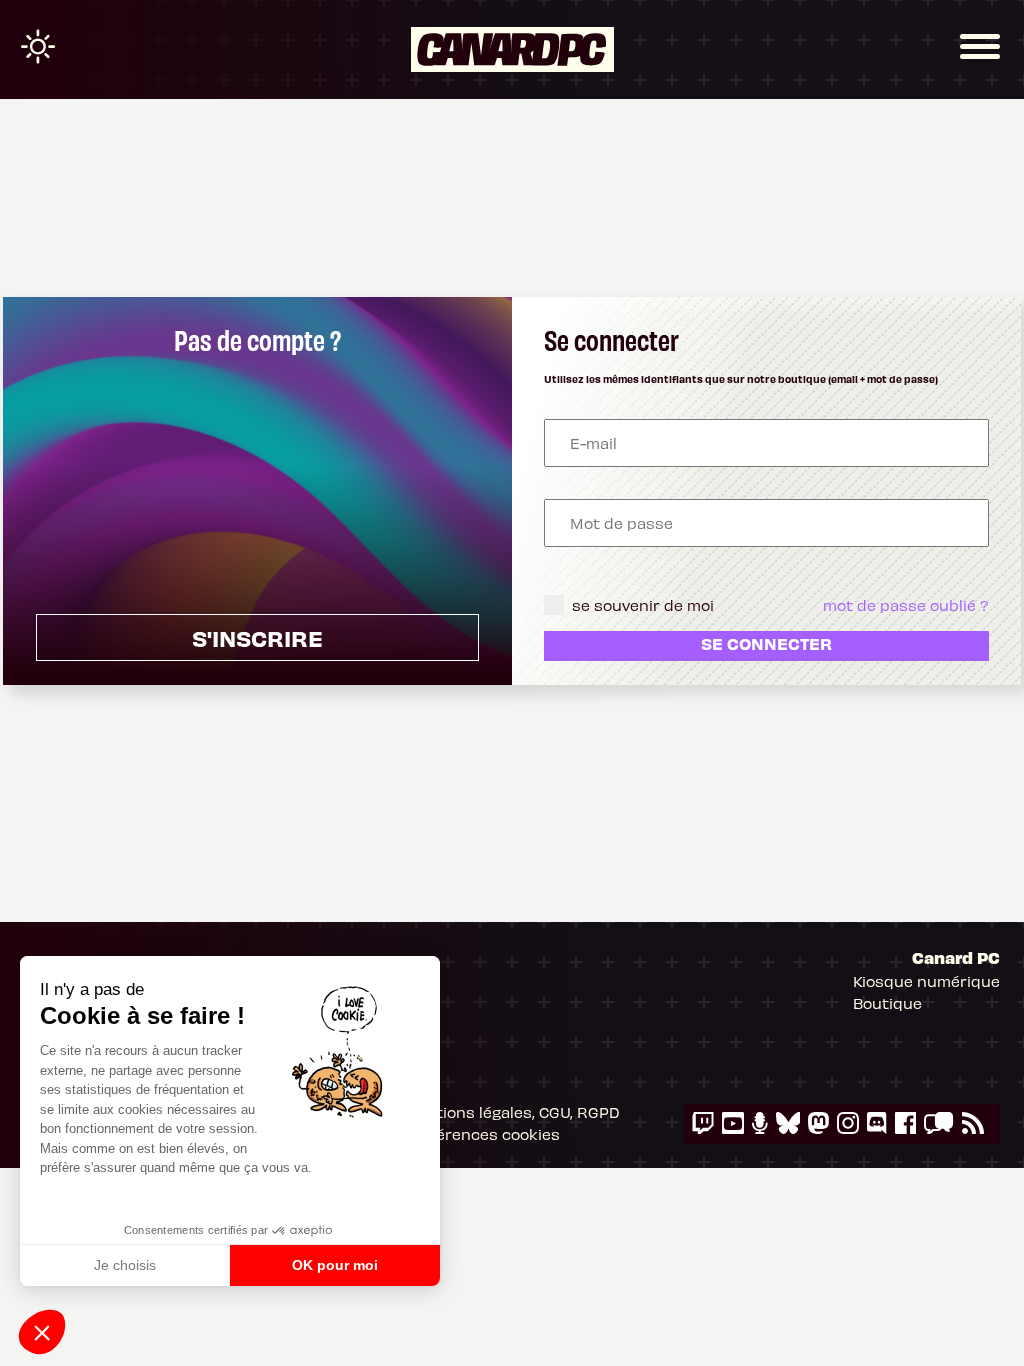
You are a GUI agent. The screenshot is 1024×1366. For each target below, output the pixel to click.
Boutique (887, 1003)
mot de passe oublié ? (906, 605)
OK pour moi (335, 1265)
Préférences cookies (481, 1134)
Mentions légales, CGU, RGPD (511, 1112)
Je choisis (125, 1265)
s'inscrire (257, 637)
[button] (42, 1332)
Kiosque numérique (926, 981)
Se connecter (766, 643)
